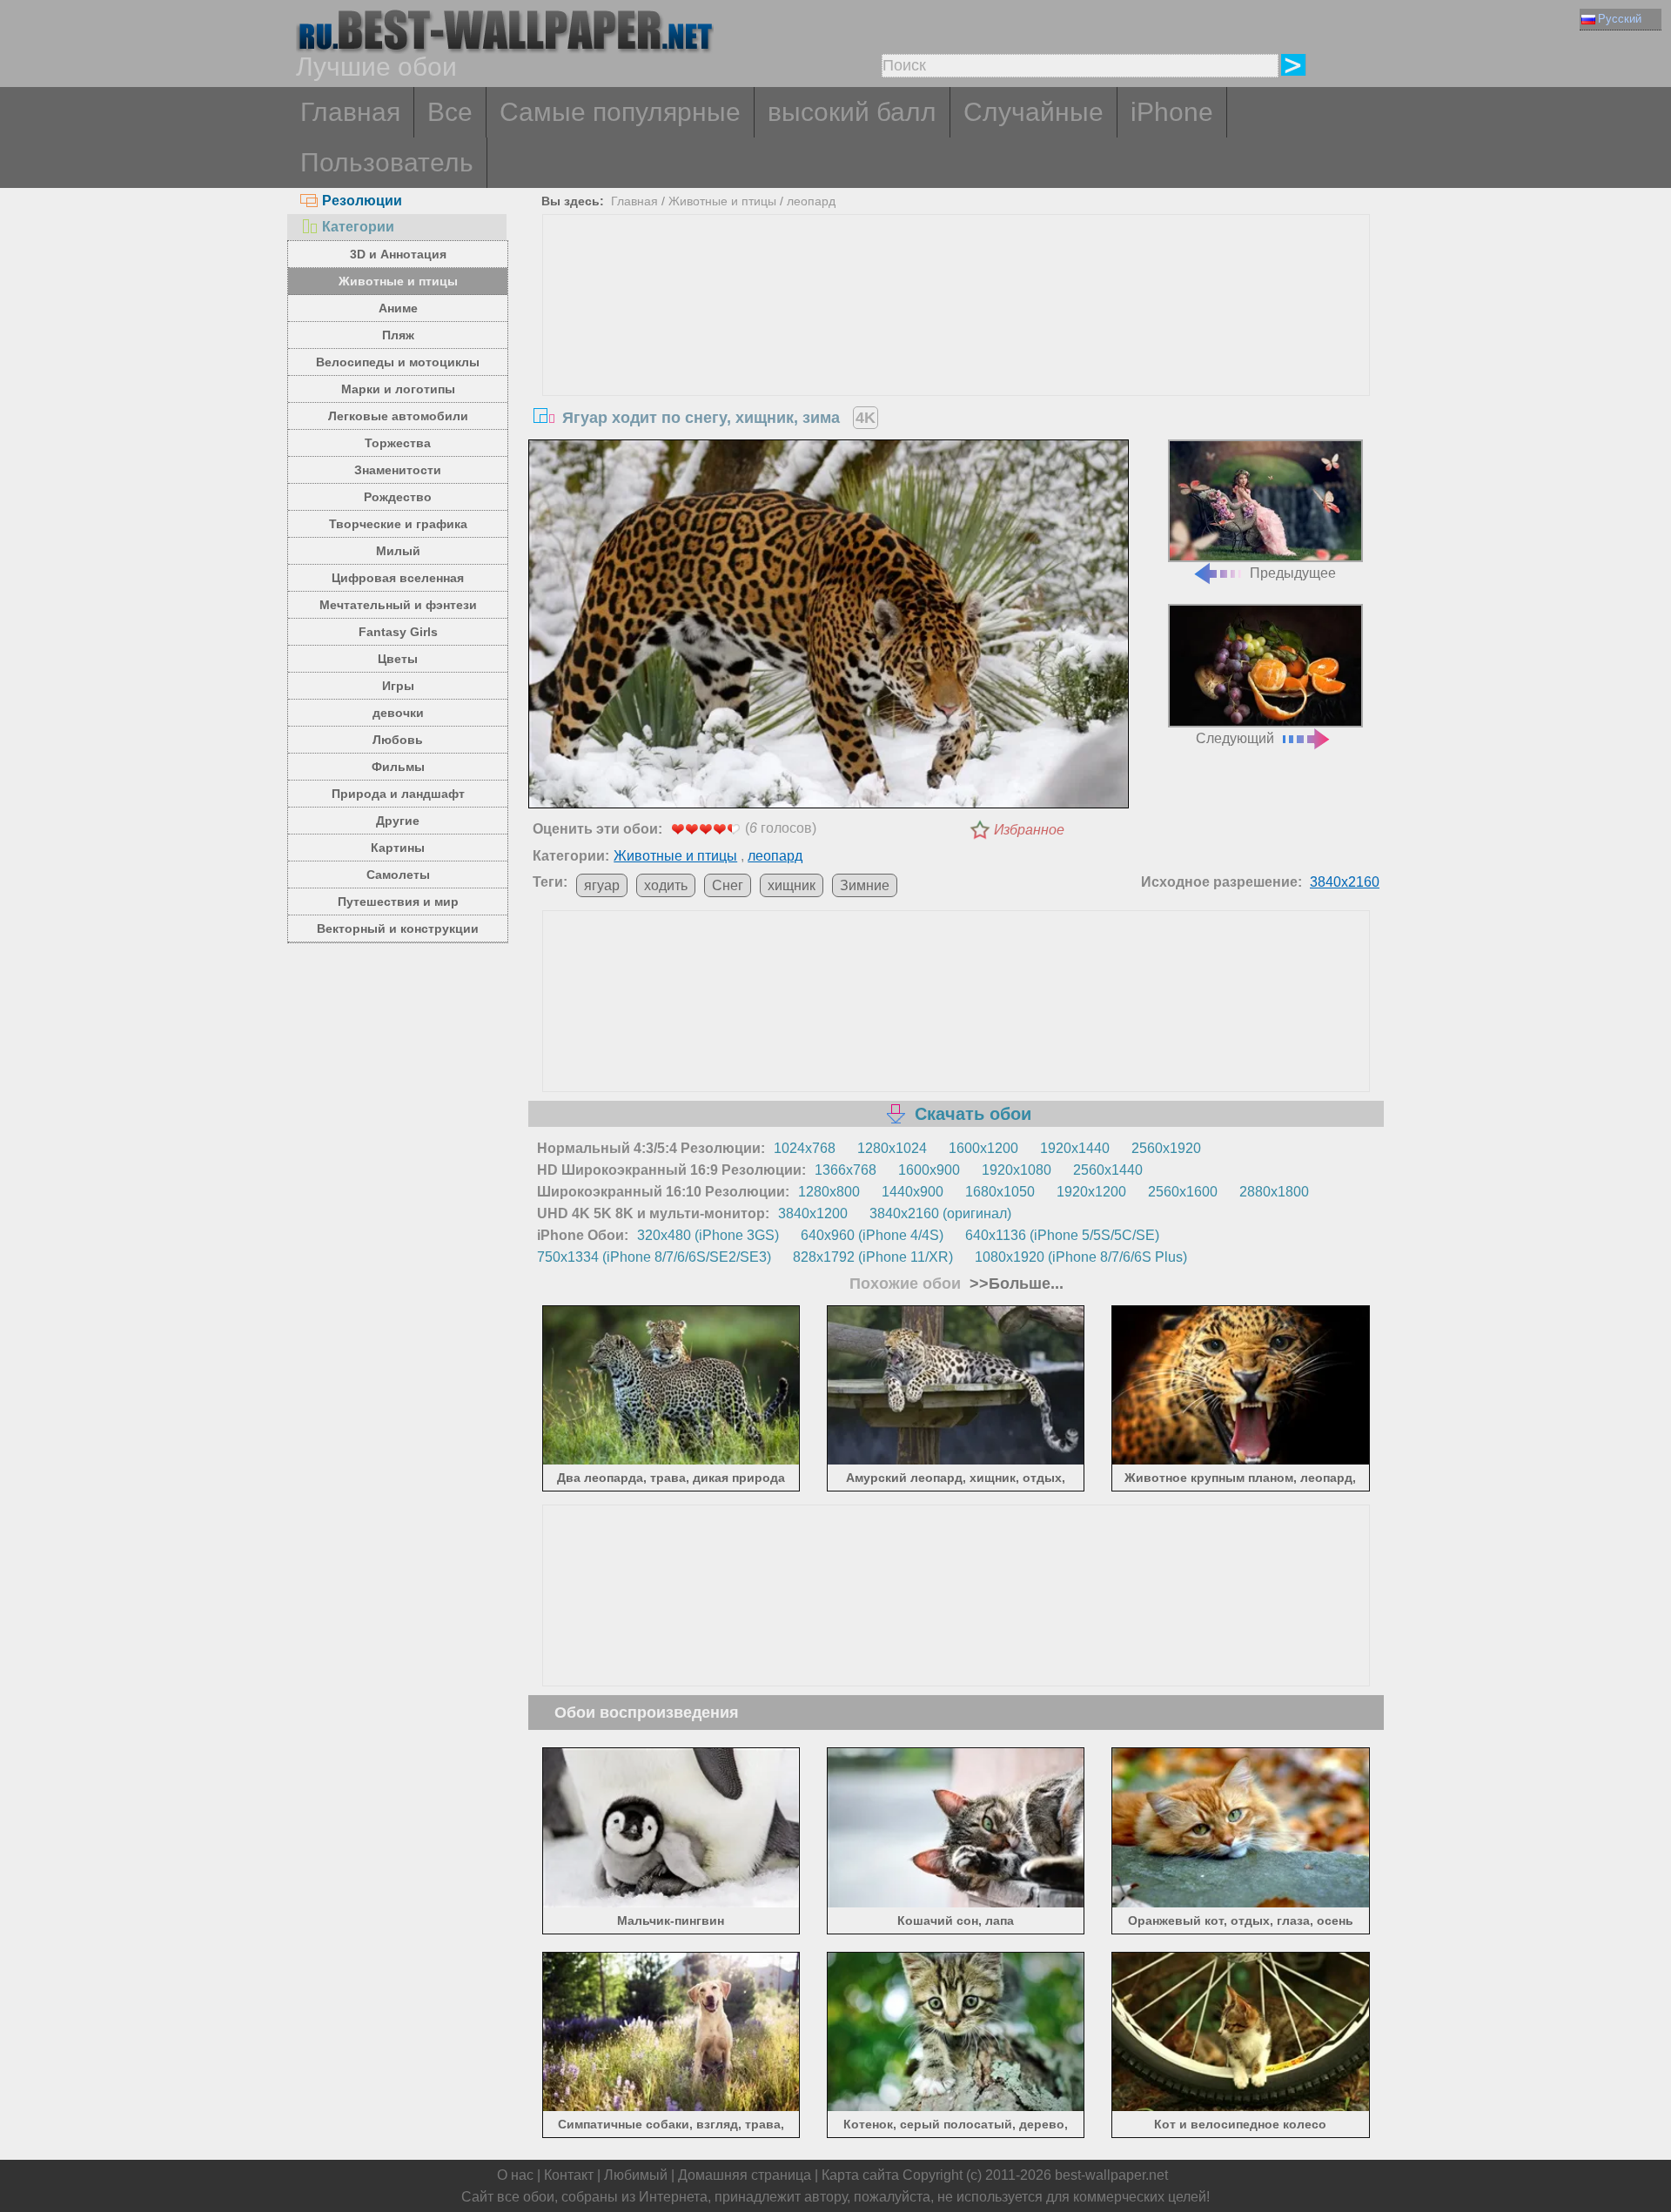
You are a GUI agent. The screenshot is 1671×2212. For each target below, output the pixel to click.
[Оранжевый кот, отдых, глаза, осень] (1241, 1904)
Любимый (636, 2175)
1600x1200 (983, 1148)
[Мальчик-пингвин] (671, 1904)
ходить (666, 885)
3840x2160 (1345, 882)
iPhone (1172, 112)
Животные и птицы (398, 281)
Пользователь (387, 162)
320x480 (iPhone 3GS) (708, 1235)
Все (450, 112)
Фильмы (398, 767)
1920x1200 (1091, 1192)
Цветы (398, 659)
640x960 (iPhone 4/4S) (872, 1235)
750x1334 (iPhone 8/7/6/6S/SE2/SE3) (654, 1257)
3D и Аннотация (398, 254)
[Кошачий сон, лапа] (956, 1904)
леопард (811, 201)
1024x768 (805, 1148)
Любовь (398, 740)
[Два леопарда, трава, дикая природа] (671, 1461)
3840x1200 (813, 1213)
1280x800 (829, 1192)
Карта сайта (860, 2175)
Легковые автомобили (398, 416)
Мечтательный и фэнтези (398, 605)
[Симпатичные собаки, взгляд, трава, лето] (671, 2108)
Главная (350, 112)
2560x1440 (1108, 1170)
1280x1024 (892, 1148)
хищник (792, 885)
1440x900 (913, 1192)
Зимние (865, 885)
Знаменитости (398, 470)
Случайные (1033, 112)
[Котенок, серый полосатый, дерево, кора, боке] (956, 2108)
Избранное (1029, 830)
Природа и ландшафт (398, 794)
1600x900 (929, 1170)
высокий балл (852, 112)
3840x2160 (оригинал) (940, 1213)
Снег (728, 885)
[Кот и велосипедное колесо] (1241, 2108)
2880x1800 (1274, 1192)
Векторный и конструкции (398, 928)
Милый (398, 551)
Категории (358, 227)
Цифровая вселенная (398, 578)
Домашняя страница (745, 2175)
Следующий (1235, 738)
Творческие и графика (398, 524)
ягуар (602, 885)
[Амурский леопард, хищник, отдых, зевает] (956, 1461)
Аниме (398, 308)
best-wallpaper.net (1111, 2175)
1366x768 (846, 1170)
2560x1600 (1183, 1192)
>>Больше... (1014, 1284)
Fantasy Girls (398, 632)
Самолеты (398, 875)
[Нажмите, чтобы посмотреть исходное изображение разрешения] (829, 627)
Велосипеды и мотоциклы (398, 362)
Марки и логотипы (398, 389)
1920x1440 (1075, 1148)
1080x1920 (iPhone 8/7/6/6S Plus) (1081, 1257)
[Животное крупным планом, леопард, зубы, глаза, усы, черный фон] (1241, 1461)
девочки (398, 713)
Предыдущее (1293, 573)
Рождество (398, 497)
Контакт (569, 2175)
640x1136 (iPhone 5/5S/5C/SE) (1062, 1235)
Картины (398, 848)
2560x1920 (1166, 1148)
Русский (1620, 19)
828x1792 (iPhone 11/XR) (873, 1257)
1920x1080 (1017, 1170)
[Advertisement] (956, 345)
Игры (398, 686)
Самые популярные (620, 112)
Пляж (398, 335)
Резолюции (362, 201)
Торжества (398, 443)
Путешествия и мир (398, 902)
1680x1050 (1000, 1192)
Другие (398, 821)
